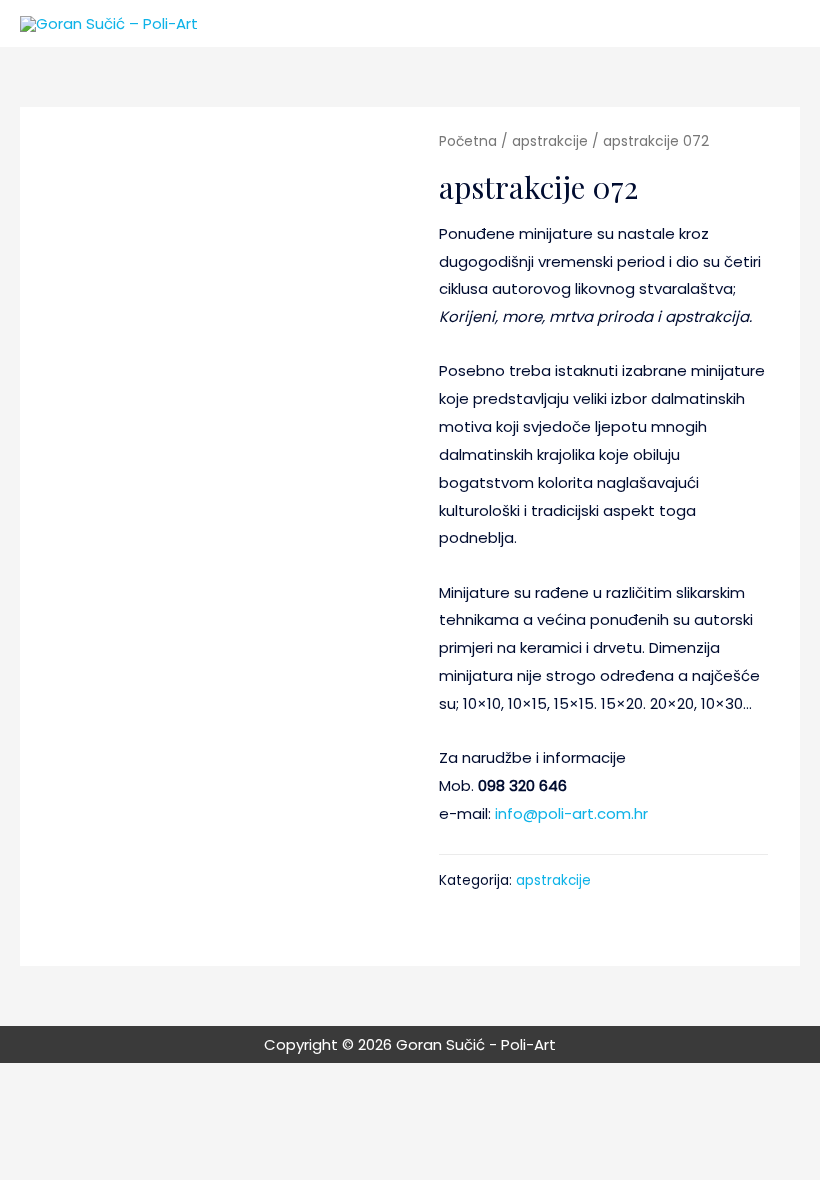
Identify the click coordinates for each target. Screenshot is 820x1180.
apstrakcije (550, 141)
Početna (468, 141)
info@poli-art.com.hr (571, 813)
